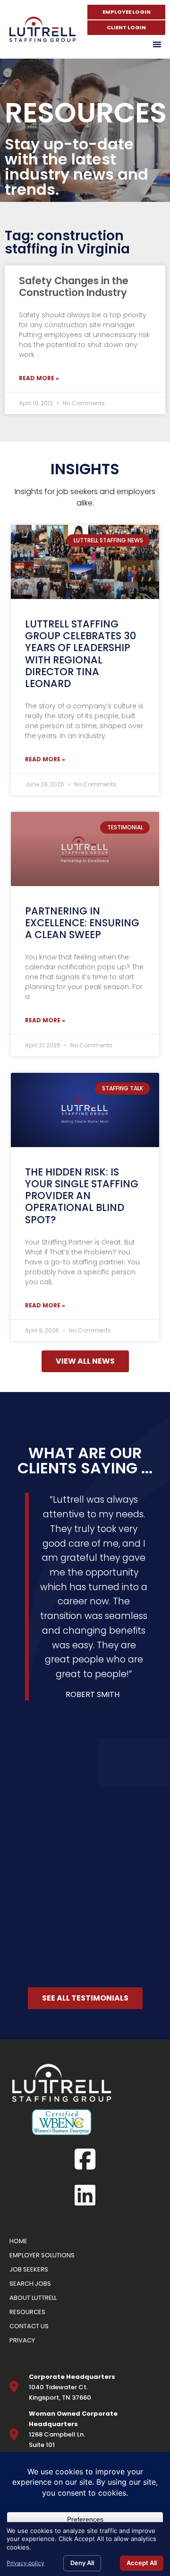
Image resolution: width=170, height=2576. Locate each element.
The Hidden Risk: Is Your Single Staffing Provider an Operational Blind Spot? (82, 1196)
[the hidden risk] (85, 1110)
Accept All (142, 2563)
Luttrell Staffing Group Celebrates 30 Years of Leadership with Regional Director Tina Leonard (81, 654)
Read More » (39, 378)
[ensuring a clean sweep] (85, 849)
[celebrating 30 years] (85, 562)
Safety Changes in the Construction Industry (74, 287)
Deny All (82, 2563)
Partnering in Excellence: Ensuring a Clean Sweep (82, 923)
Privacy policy (25, 2563)
